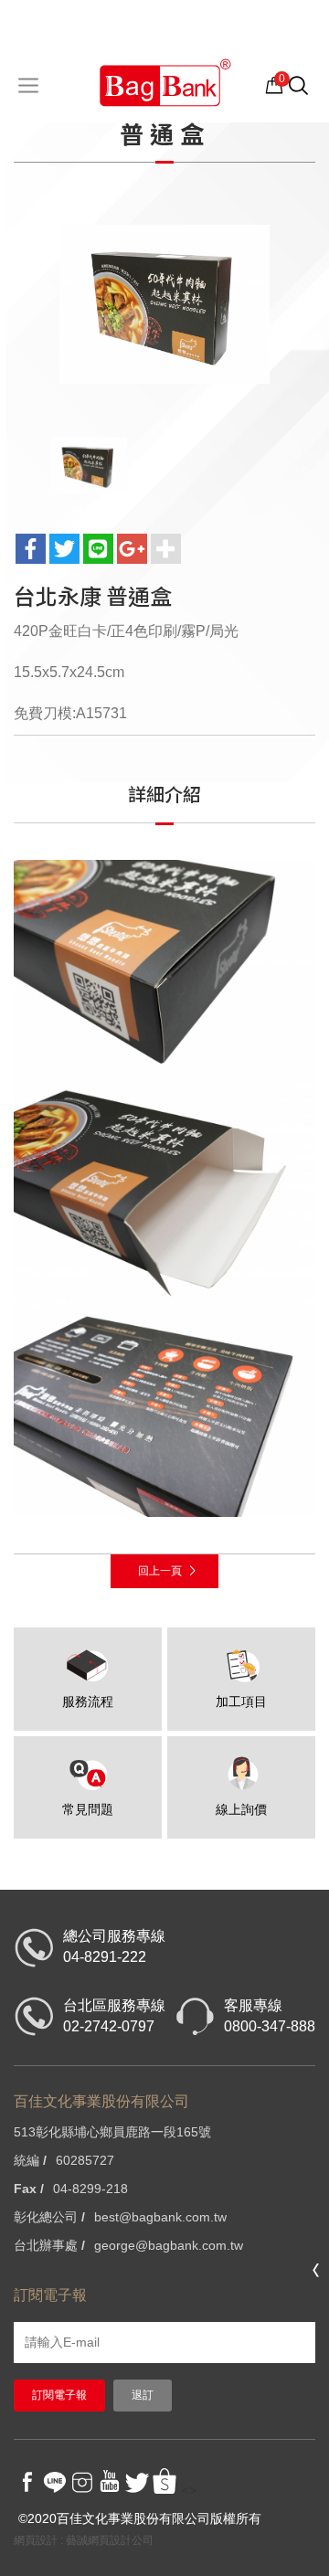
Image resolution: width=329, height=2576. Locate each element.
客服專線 (270, 2016)
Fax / (29, 2189)
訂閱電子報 (59, 2395)
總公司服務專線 (114, 1946)
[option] (164, 304)
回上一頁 (160, 1571)
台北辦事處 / (49, 2245)
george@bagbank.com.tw (169, 2245)
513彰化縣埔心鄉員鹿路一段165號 (112, 2132)
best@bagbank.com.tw (160, 2217)
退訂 (143, 2395)
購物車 (275, 84)
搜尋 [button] (308, 94)
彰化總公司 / (49, 2217)
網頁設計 (36, 2540)
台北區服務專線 (114, 2016)
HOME (164, 82)
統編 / (30, 2160)
